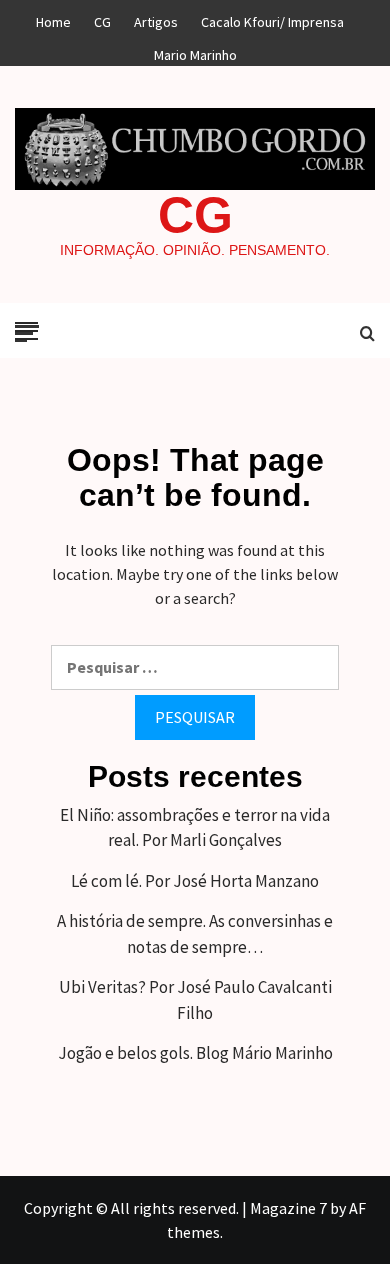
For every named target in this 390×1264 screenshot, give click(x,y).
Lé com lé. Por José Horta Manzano (195, 881)
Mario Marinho (195, 52)
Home (53, 19)
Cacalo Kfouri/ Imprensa (272, 19)
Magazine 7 (288, 1208)
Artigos (156, 19)
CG (195, 215)
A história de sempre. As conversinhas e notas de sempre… (195, 934)
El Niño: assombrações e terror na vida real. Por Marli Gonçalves (195, 828)
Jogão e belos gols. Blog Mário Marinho (195, 1053)
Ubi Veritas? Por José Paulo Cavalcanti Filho (195, 1000)
